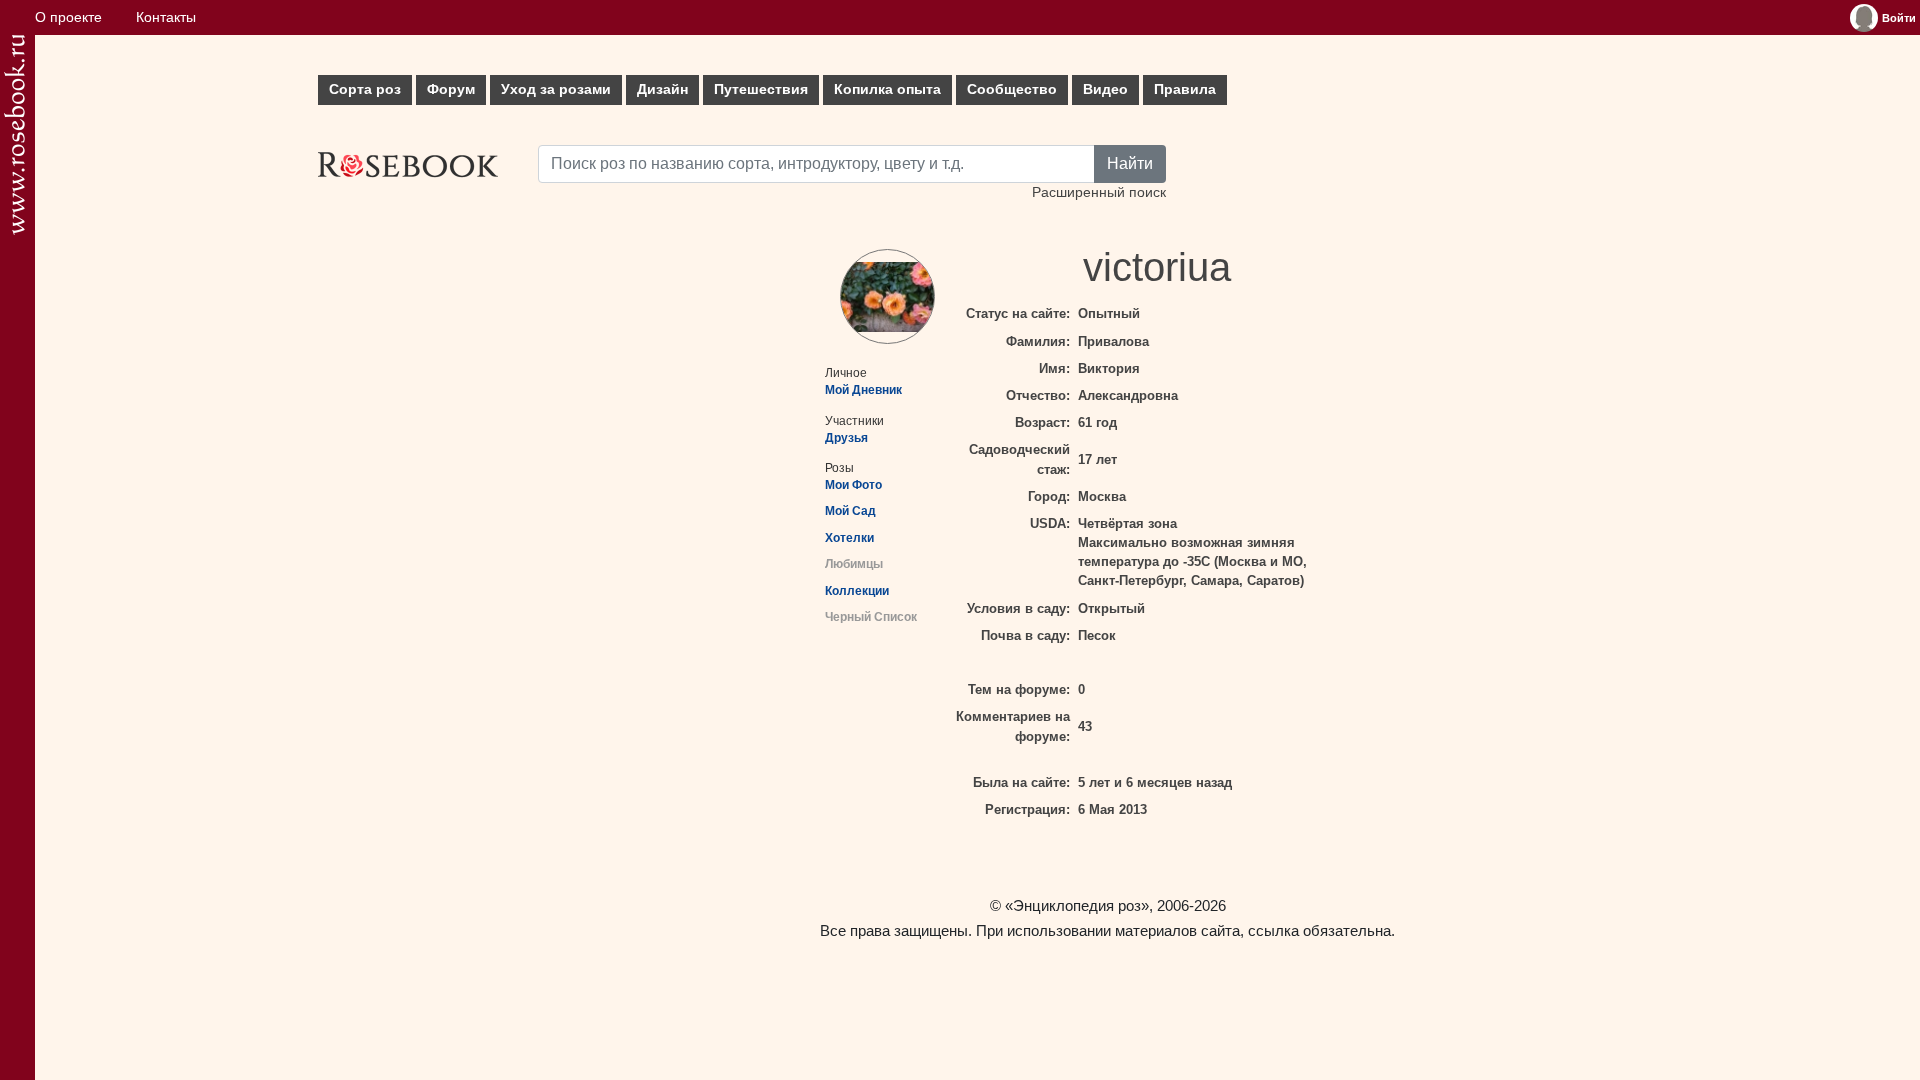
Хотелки (849, 538)
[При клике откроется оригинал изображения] (887, 296)
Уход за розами (556, 89)
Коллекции (857, 591)
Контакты (166, 17)
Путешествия (761, 89)
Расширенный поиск (1099, 192)
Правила (1185, 89)
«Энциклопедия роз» (1077, 905)
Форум (451, 89)
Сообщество (1012, 89)
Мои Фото (853, 485)
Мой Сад (850, 511)
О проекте (68, 17)
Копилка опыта (887, 89)
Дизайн (662, 89)
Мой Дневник (863, 390)
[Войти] (1864, 18)
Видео (1105, 89)
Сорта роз (365, 89)
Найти (1130, 163)
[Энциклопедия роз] (14, 134)
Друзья (846, 438)
